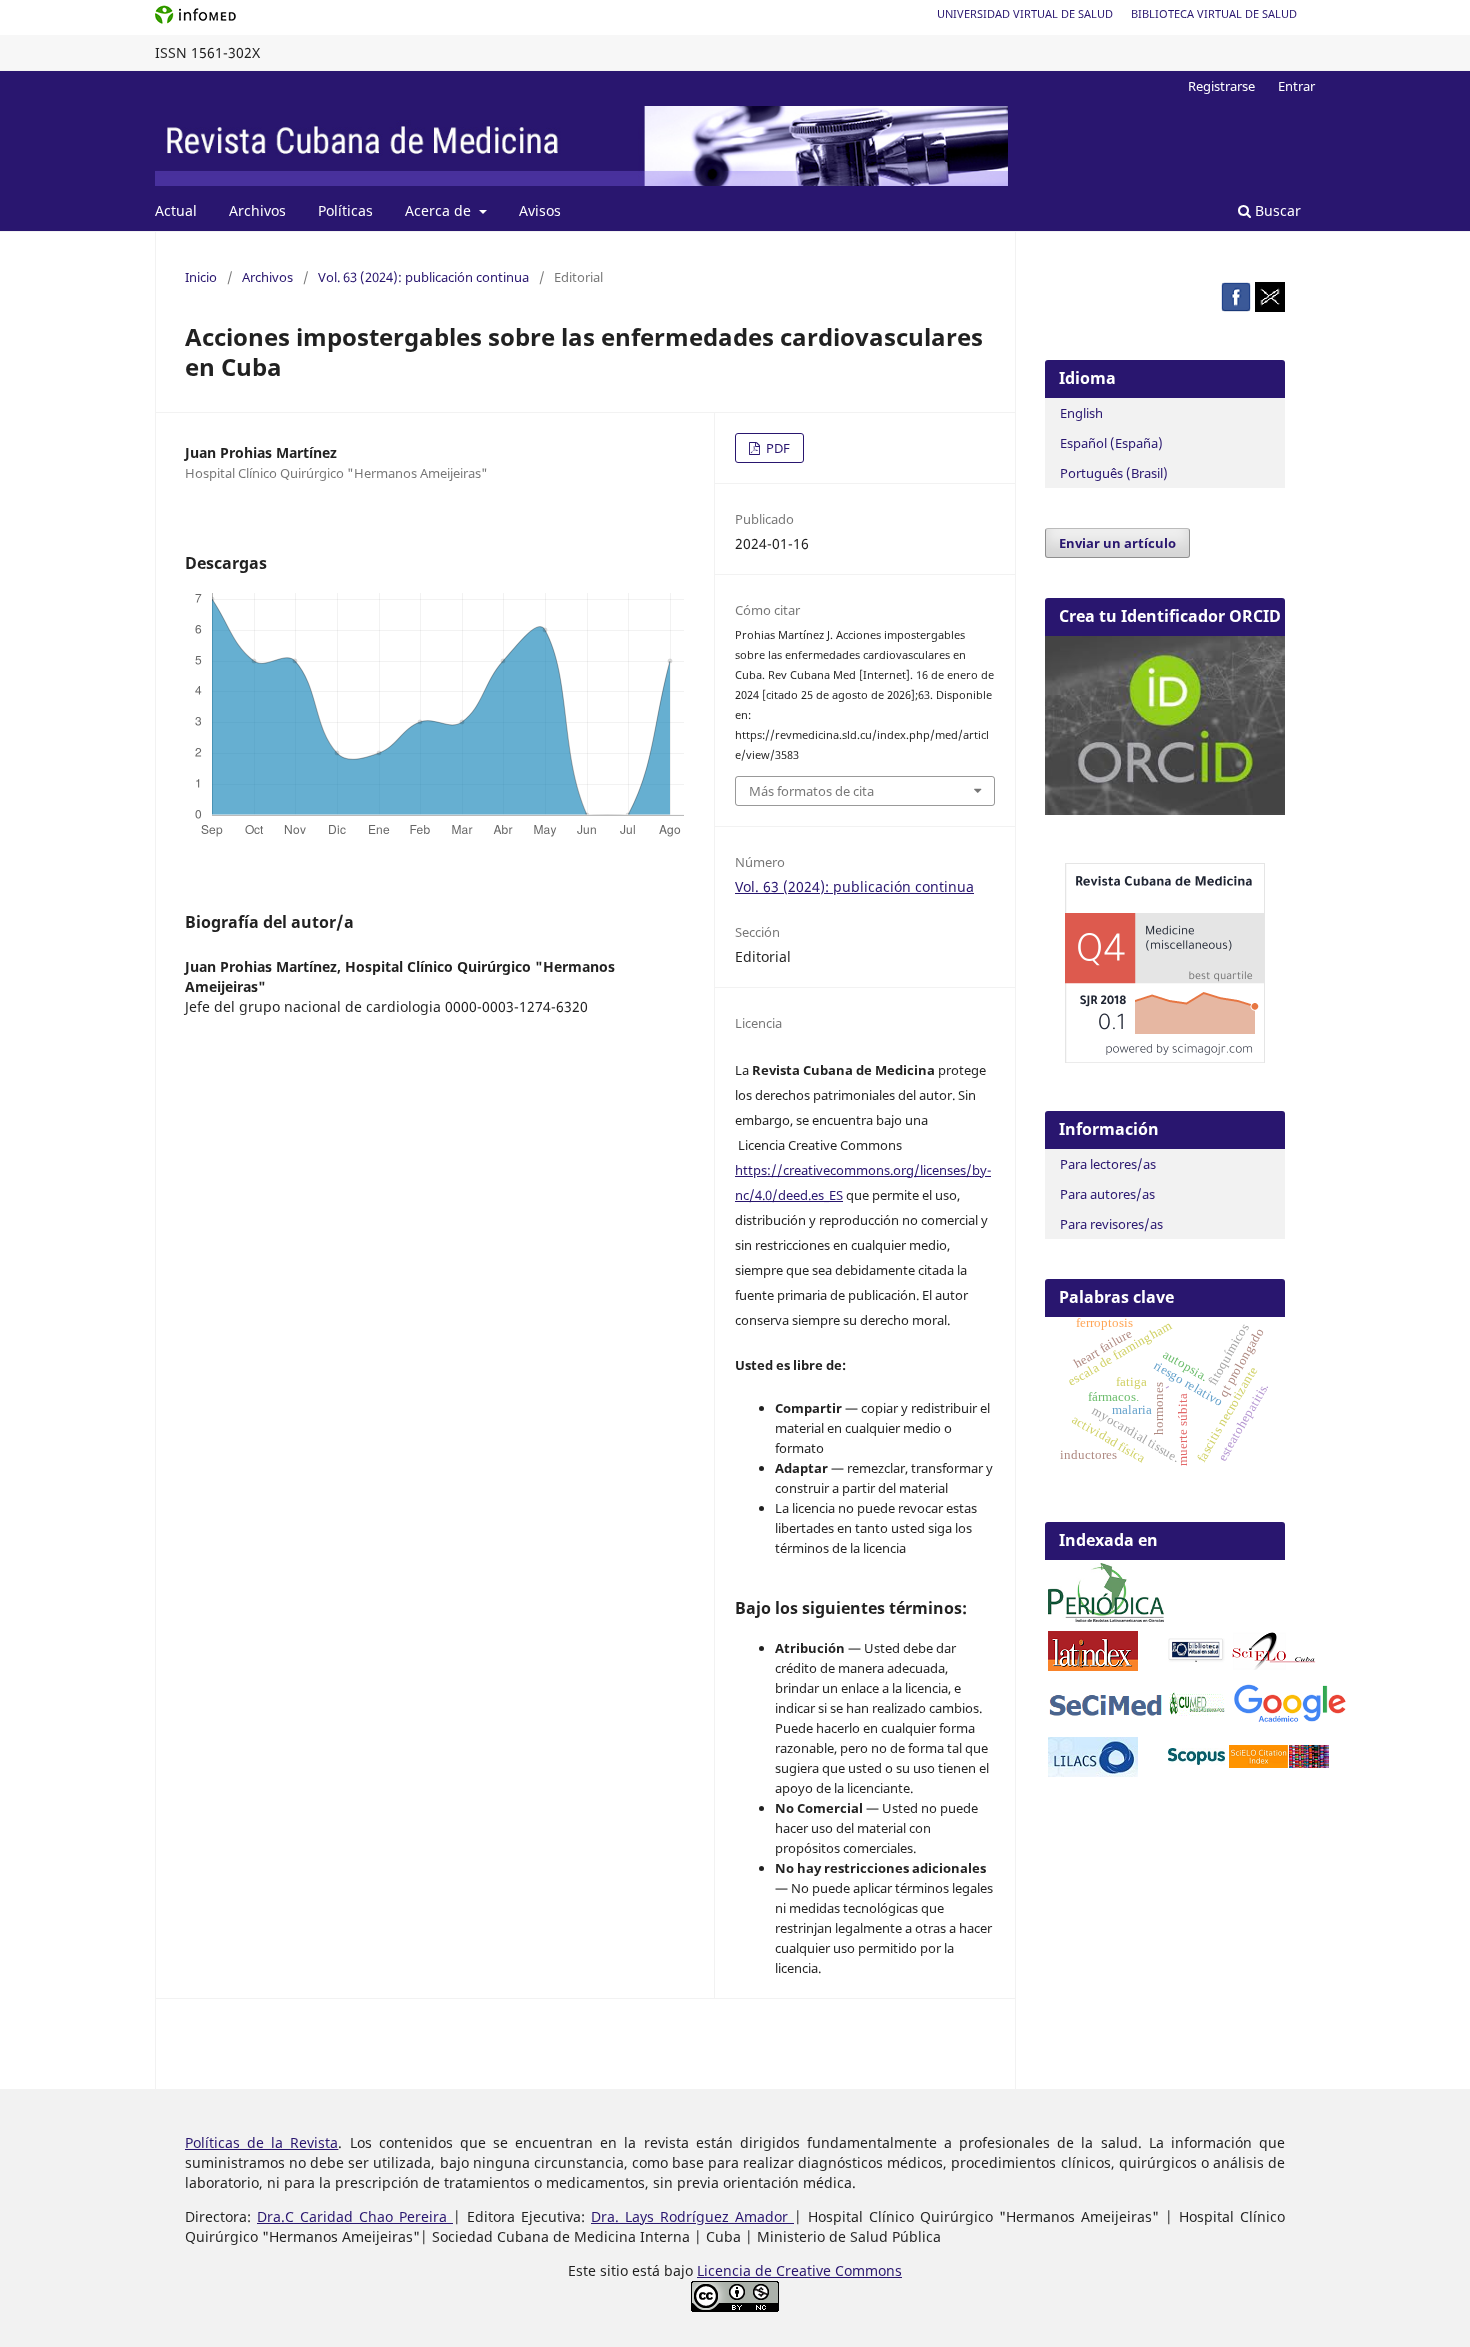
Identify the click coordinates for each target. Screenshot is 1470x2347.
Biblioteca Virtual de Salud (1214, 13)
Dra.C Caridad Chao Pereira (355, 2216)
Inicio (201, 277)
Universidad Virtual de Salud (1025, 13)
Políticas (345, 210)
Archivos (257, 210)
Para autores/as (1107, 1194)
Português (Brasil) (1114, 473)
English (1081, 413)
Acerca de (440, 210)
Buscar (1276, 210)
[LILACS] (1093, 1771)
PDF (776, 448)
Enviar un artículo (1117, 543)
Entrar (1296, 86)
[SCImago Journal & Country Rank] (1165, 1057)
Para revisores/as (1111, 1224)
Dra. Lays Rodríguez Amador (692, 2216)
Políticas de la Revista (261, 2142)
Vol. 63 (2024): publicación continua (423, 277)
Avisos (540, 210)
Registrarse (1221, 86)
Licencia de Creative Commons (799, 2270)
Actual (176, 210)
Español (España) (1111, 443)
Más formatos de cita (811, 791)
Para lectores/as (1108, 1164)
